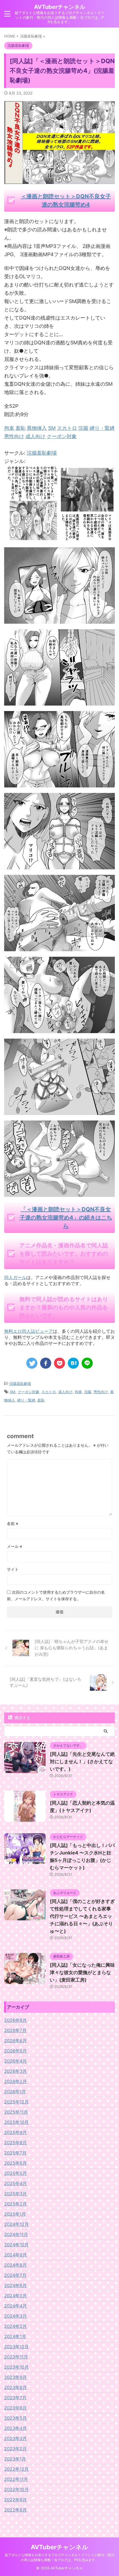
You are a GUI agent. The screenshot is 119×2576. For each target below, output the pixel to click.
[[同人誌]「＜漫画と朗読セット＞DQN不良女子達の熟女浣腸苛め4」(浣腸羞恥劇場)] (73, 1363)
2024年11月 (16, 2234)
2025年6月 (15, 2163)
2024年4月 (15, 2306)
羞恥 (41, 1400)
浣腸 (88, 1392)
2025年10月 (16, 2122)
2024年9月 (15, 2255)
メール (15, 1546)
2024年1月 (15, 2336)
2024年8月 (15, 2265)
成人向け (65, 1392)
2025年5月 (15, 2173)
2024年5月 (15, 2296)
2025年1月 (15, 2214)
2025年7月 (15, 2153)
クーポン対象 (29, 1392)
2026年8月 (15, 2020)
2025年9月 (15, 2132)
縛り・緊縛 (26, 1400)
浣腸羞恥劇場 (42, 453)
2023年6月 (15, 2408)
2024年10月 (16, 2245)
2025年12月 (16, 2102)
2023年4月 (15, 2428)
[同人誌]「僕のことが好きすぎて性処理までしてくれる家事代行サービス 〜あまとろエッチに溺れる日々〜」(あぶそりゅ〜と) (82, 1916)
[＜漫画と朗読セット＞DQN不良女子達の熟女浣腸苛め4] (59, 538)
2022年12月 (16, 2469)
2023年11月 (16, 2357)
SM (13, 1392)
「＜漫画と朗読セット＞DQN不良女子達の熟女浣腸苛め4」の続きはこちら (66, 1218)
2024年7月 (15, 2275)
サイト (13, 1569)
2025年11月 (16, 2112)
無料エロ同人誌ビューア (29, 1331)
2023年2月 (15, 2449)
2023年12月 (16, 2347)
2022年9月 (15, 2500)
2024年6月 (15, 2285)
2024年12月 (16, 2224)
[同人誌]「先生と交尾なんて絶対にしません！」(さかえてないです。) (82, 1762)
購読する (22, 1718)
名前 (13, 1523)
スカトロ (49, 1392)
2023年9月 (15, 2377)
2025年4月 (15, 2183)
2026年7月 (15, 2030)
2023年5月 (15, 2418)
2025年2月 (15, 2204)
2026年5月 (15, 2051)
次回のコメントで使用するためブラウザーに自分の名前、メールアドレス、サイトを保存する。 (56, 1595)
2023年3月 (15, 2438)
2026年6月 (15, 2041)
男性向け (101, 1392)
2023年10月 (16, 2367)
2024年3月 (15, 2316)
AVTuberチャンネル (60, 7)
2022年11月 (16, 2479)
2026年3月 (15, 2071)
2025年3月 (15, 2194)
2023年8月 (15, 2387)
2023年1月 (15, 2459)
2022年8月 (15, 2510)
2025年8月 (15, 2143)
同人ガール (15, 1277)
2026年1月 (15, 2092)
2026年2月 (15, 2081)
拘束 (78, 1392)
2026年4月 (15, 2061)
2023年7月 (15, 2398)
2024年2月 (15, 2326)
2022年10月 (16, 2489)
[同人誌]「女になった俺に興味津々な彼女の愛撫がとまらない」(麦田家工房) (82, 1972)
